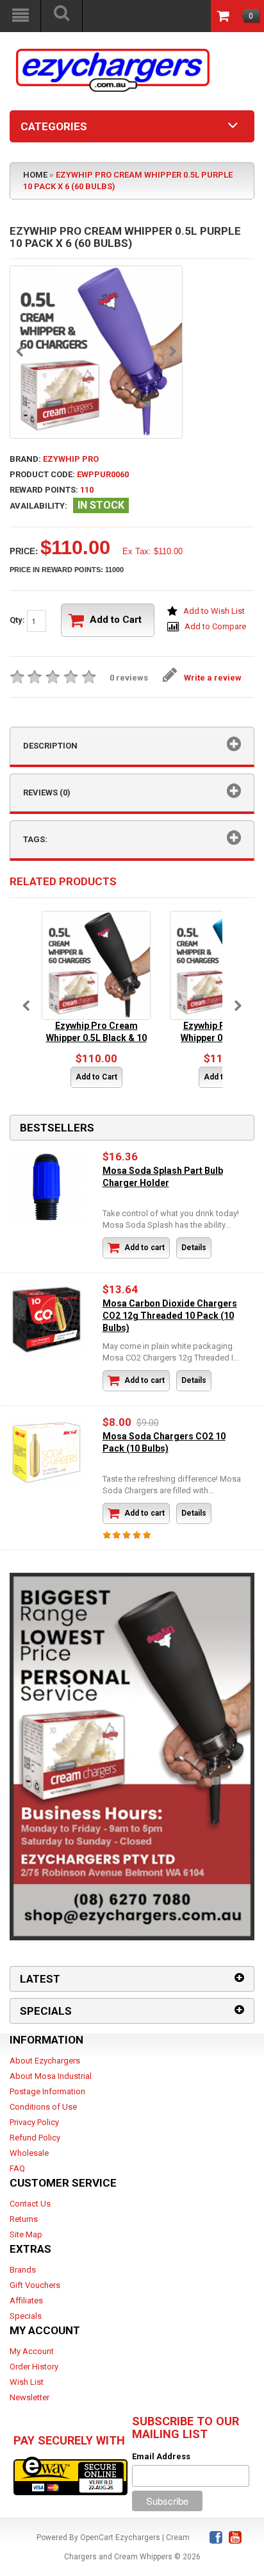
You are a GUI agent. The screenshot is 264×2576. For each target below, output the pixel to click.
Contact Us (30, 2204)
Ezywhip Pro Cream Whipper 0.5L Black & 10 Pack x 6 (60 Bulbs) (96, 1038)
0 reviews (129, 678)
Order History (34, 2367)
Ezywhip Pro (71, 459)
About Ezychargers (45, 2061)
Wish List (27, 2382)
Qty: (18, 620)
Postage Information (47, 2091)
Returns (24, 2219)
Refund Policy (35, 2138)
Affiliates (26, 2301)
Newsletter (29, 2397)
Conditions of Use (43, 2107)
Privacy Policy (34, 2122)
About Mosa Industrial (51, 2076)
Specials (26, 2316)
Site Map (26, 2234)
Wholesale (29, 2153)
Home (35, 175)
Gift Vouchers (35, 2285)
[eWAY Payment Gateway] (70, 2475)
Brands (23, 2270)
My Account (32, 2351)
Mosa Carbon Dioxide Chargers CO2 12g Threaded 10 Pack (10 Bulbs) (170, 1316)
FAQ (17, 2168)
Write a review (213, 678)
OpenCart (97, 2538)
